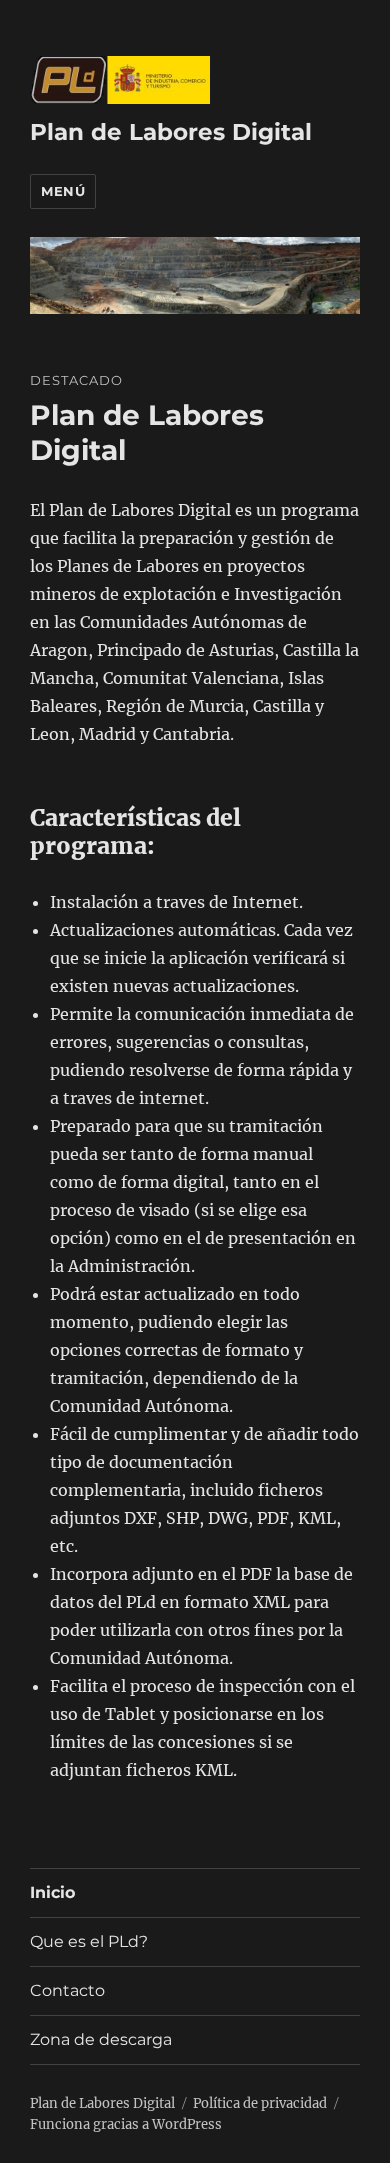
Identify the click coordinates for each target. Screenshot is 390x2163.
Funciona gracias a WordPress (126, 2124)
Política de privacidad (260, 2103)
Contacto (67, 1990)
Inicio (52, 1892)
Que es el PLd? (89, 1941)
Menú (63, 191)
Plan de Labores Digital (171, 132)
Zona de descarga (101, 2039)
